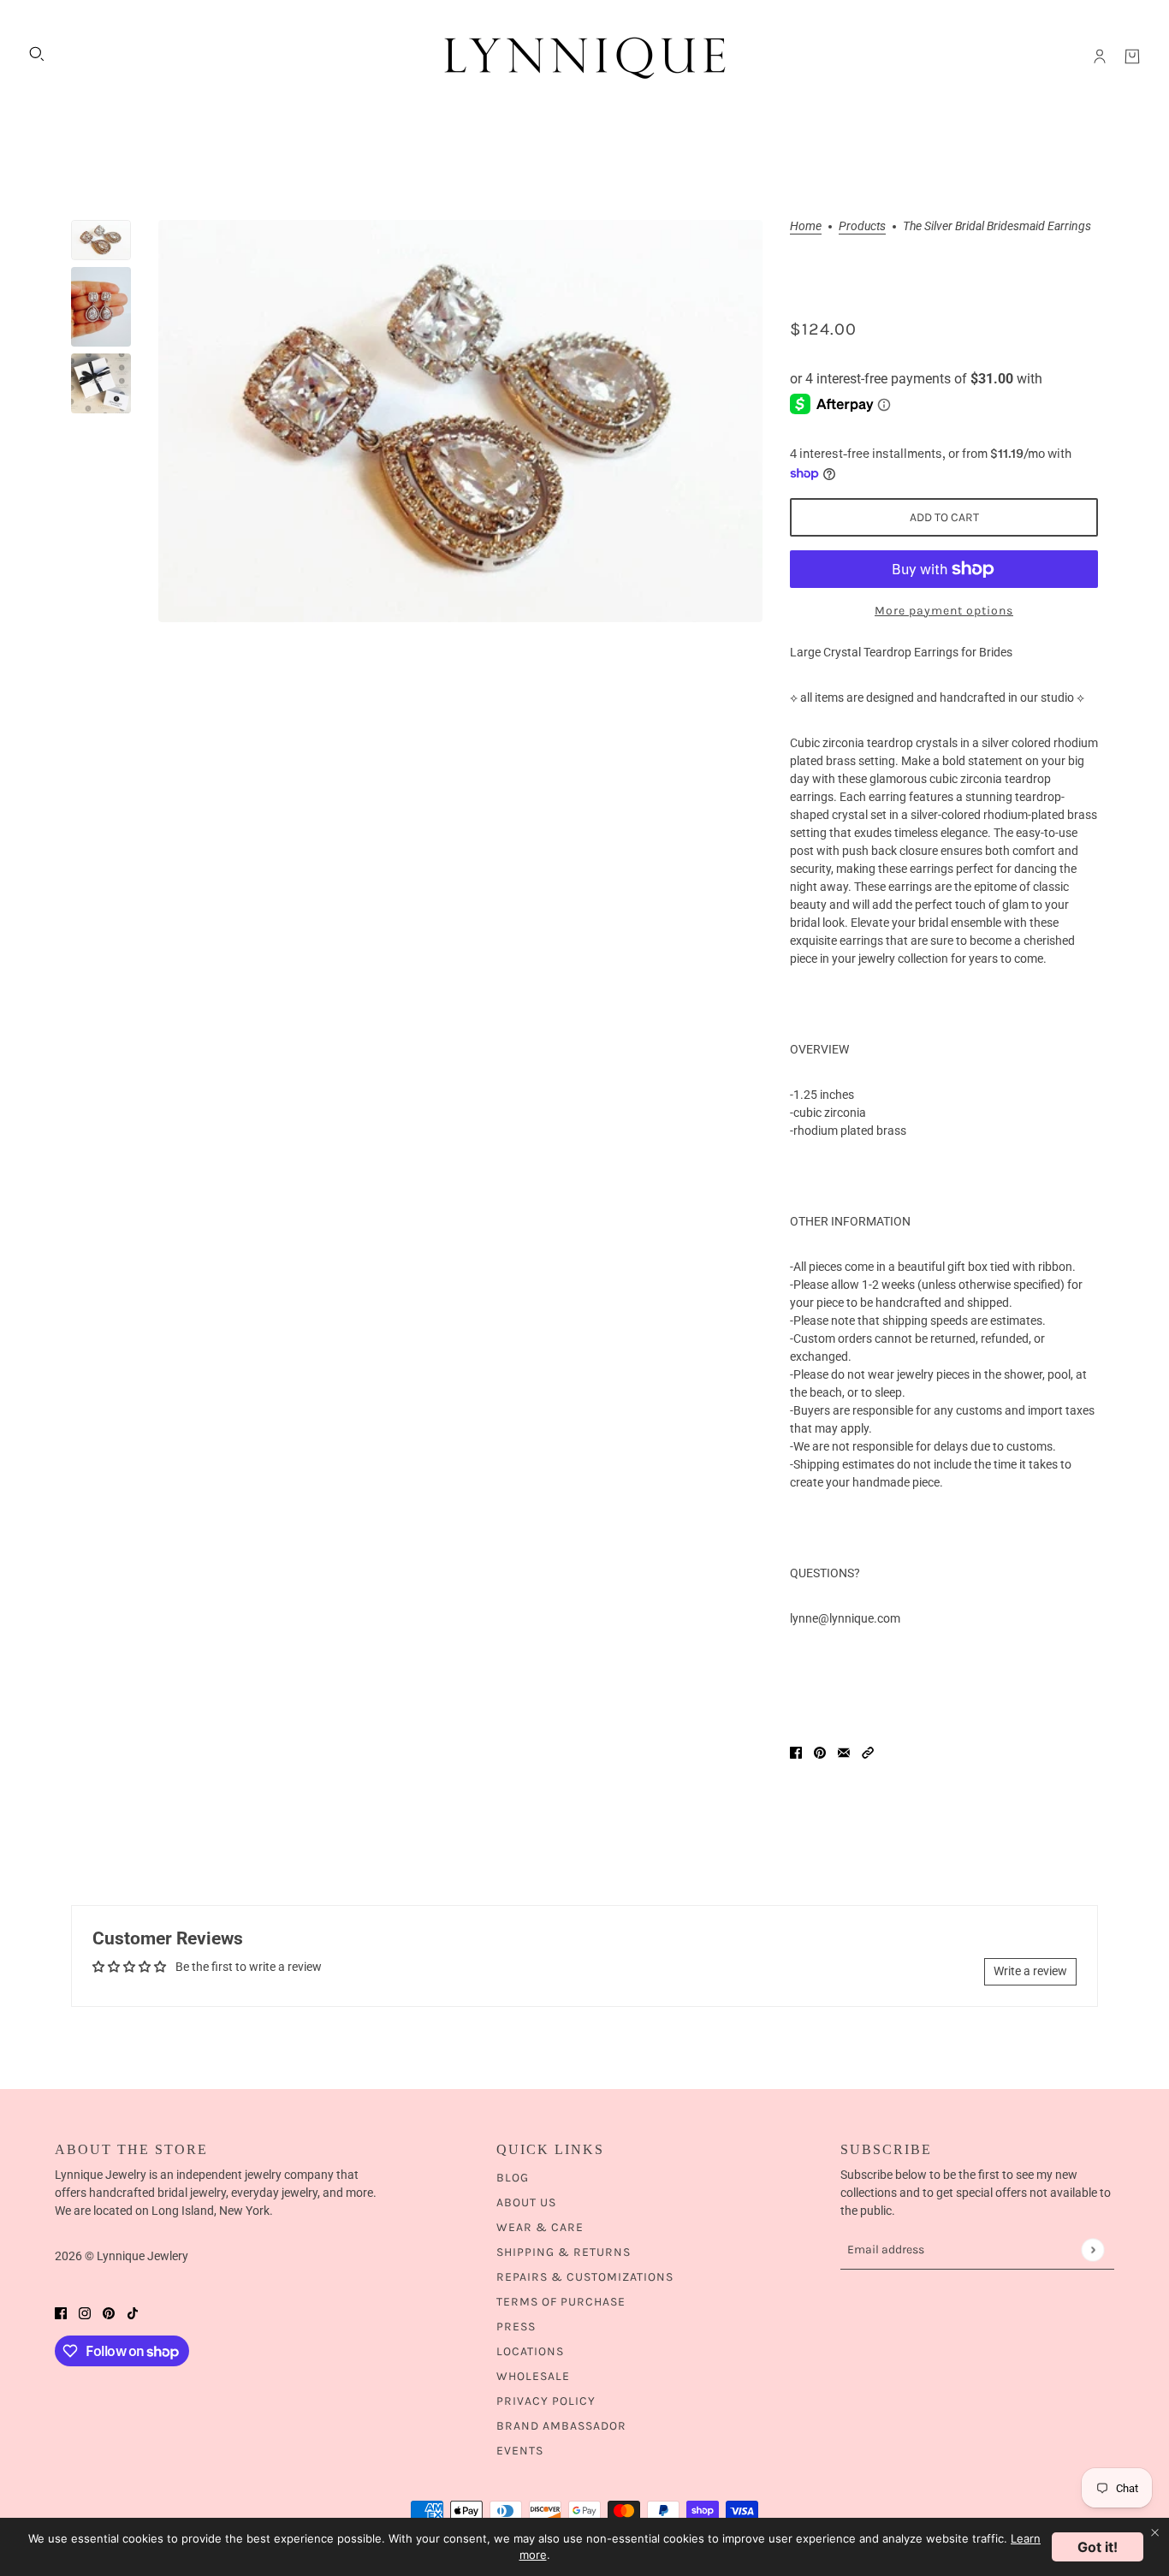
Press (516, 2327)
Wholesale (533, 2376)
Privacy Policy (546, 2401)
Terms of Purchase (561, 2302)
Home (806, 226)
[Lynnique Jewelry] (584, 56)
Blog (513, 2178)
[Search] (37, 54)
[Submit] (1092, 2250)
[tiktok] (133, 2313)
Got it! (1098, 2547)
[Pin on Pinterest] (820, 1752)
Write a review (1030, 1971)
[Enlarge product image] (460, 421)
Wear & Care (540, 2227)
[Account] (1100, 56)
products (862, 226)
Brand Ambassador (561, 2426)
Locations (530, 2351)
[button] (868, 1752)
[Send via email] (844, 1752)
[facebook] (61, 2313)
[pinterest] (109, 2313)
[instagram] (85, 2313)
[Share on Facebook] (796, 1752)
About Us (526, 2202)
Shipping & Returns (564, 2252)
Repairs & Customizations (585, 2277)
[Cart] (1132, 56)
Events (520, 2451)
